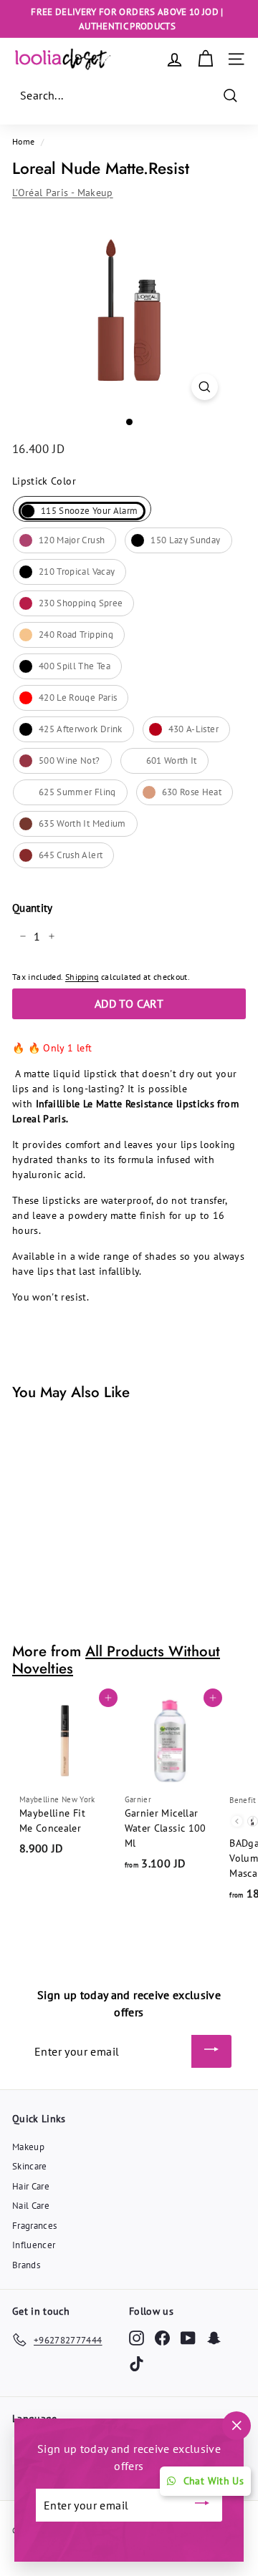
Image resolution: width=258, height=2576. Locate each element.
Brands (26, 2265)
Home (23, 141)
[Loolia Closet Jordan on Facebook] (162, 2337)
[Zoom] (205, 387)
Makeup (28, 2147)
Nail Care (31, 2206)
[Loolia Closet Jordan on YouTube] (188, 2337)
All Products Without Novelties (116, 1660)
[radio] (82, 509)
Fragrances (35, 2226)
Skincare (30, 2166)
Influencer (34, 2245)
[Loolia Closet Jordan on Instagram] (137, 2337)
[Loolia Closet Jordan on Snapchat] (214, 2337)
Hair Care (31, 2186)
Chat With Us (214, 2481)
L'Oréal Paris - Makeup (63, 193)
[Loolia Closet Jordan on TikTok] (137, 2364)
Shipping (82, 977)
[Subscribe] (211, 2051)
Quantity (33, 908)
